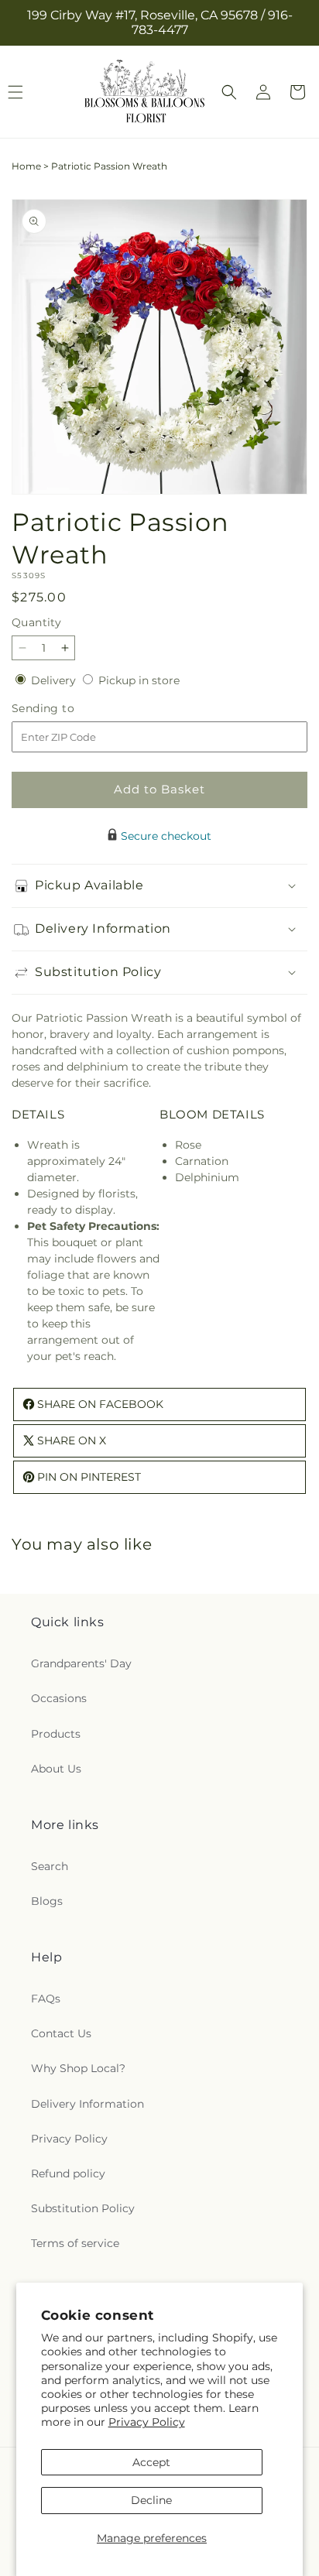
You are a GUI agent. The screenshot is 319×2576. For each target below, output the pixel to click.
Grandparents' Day (81, 1663)
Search (50, 1866)
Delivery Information (87, 2104)
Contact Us (61, 2033)
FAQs (46, 1999)
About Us (56, 1769)
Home (26, 166)
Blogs (47, 1901)
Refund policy (68, 2173)
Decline (151, 2500)
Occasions (59, 1698)
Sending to (66, 709)
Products (56, 1734)
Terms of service (75, 2243)
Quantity (36, 622)
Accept (151, 2462)
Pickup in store (139, 680)
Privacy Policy (147, 2422)
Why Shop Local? (78, 2068)
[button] (229, 92)
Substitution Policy (83, 2208)
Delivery (55, 680)
